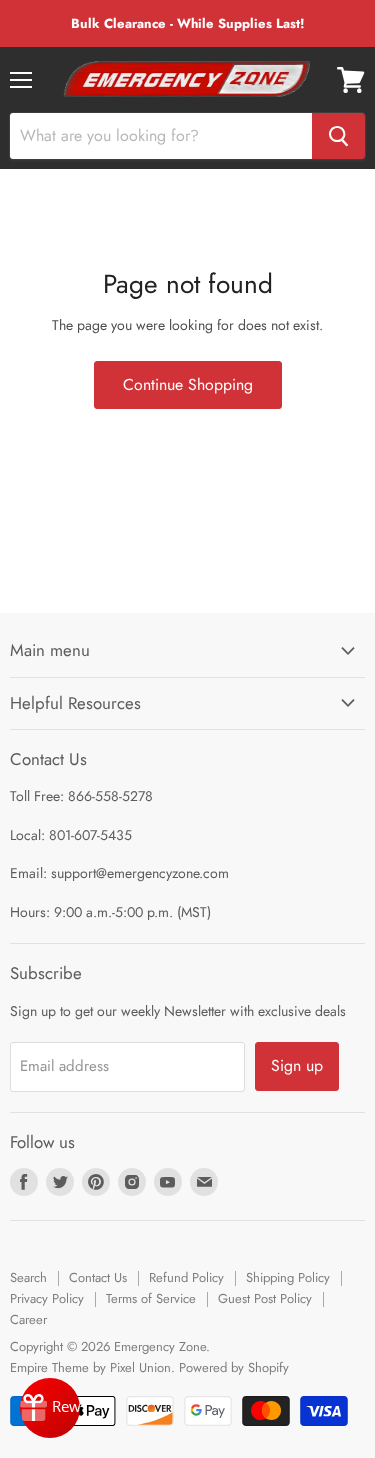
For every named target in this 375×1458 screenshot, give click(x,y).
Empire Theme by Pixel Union (90, 1367)
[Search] (338, 136)
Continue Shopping (188, 384)
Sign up (297, 1065)
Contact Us (98, 1277)
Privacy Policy (47, 1298)
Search (28, 1277)
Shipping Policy (288, 1277)
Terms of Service (151, 1298)
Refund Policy (186, 1277)
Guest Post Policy (265, 1298)
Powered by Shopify (234, 1367)
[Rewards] (50, 1408)
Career (28, 1319)
